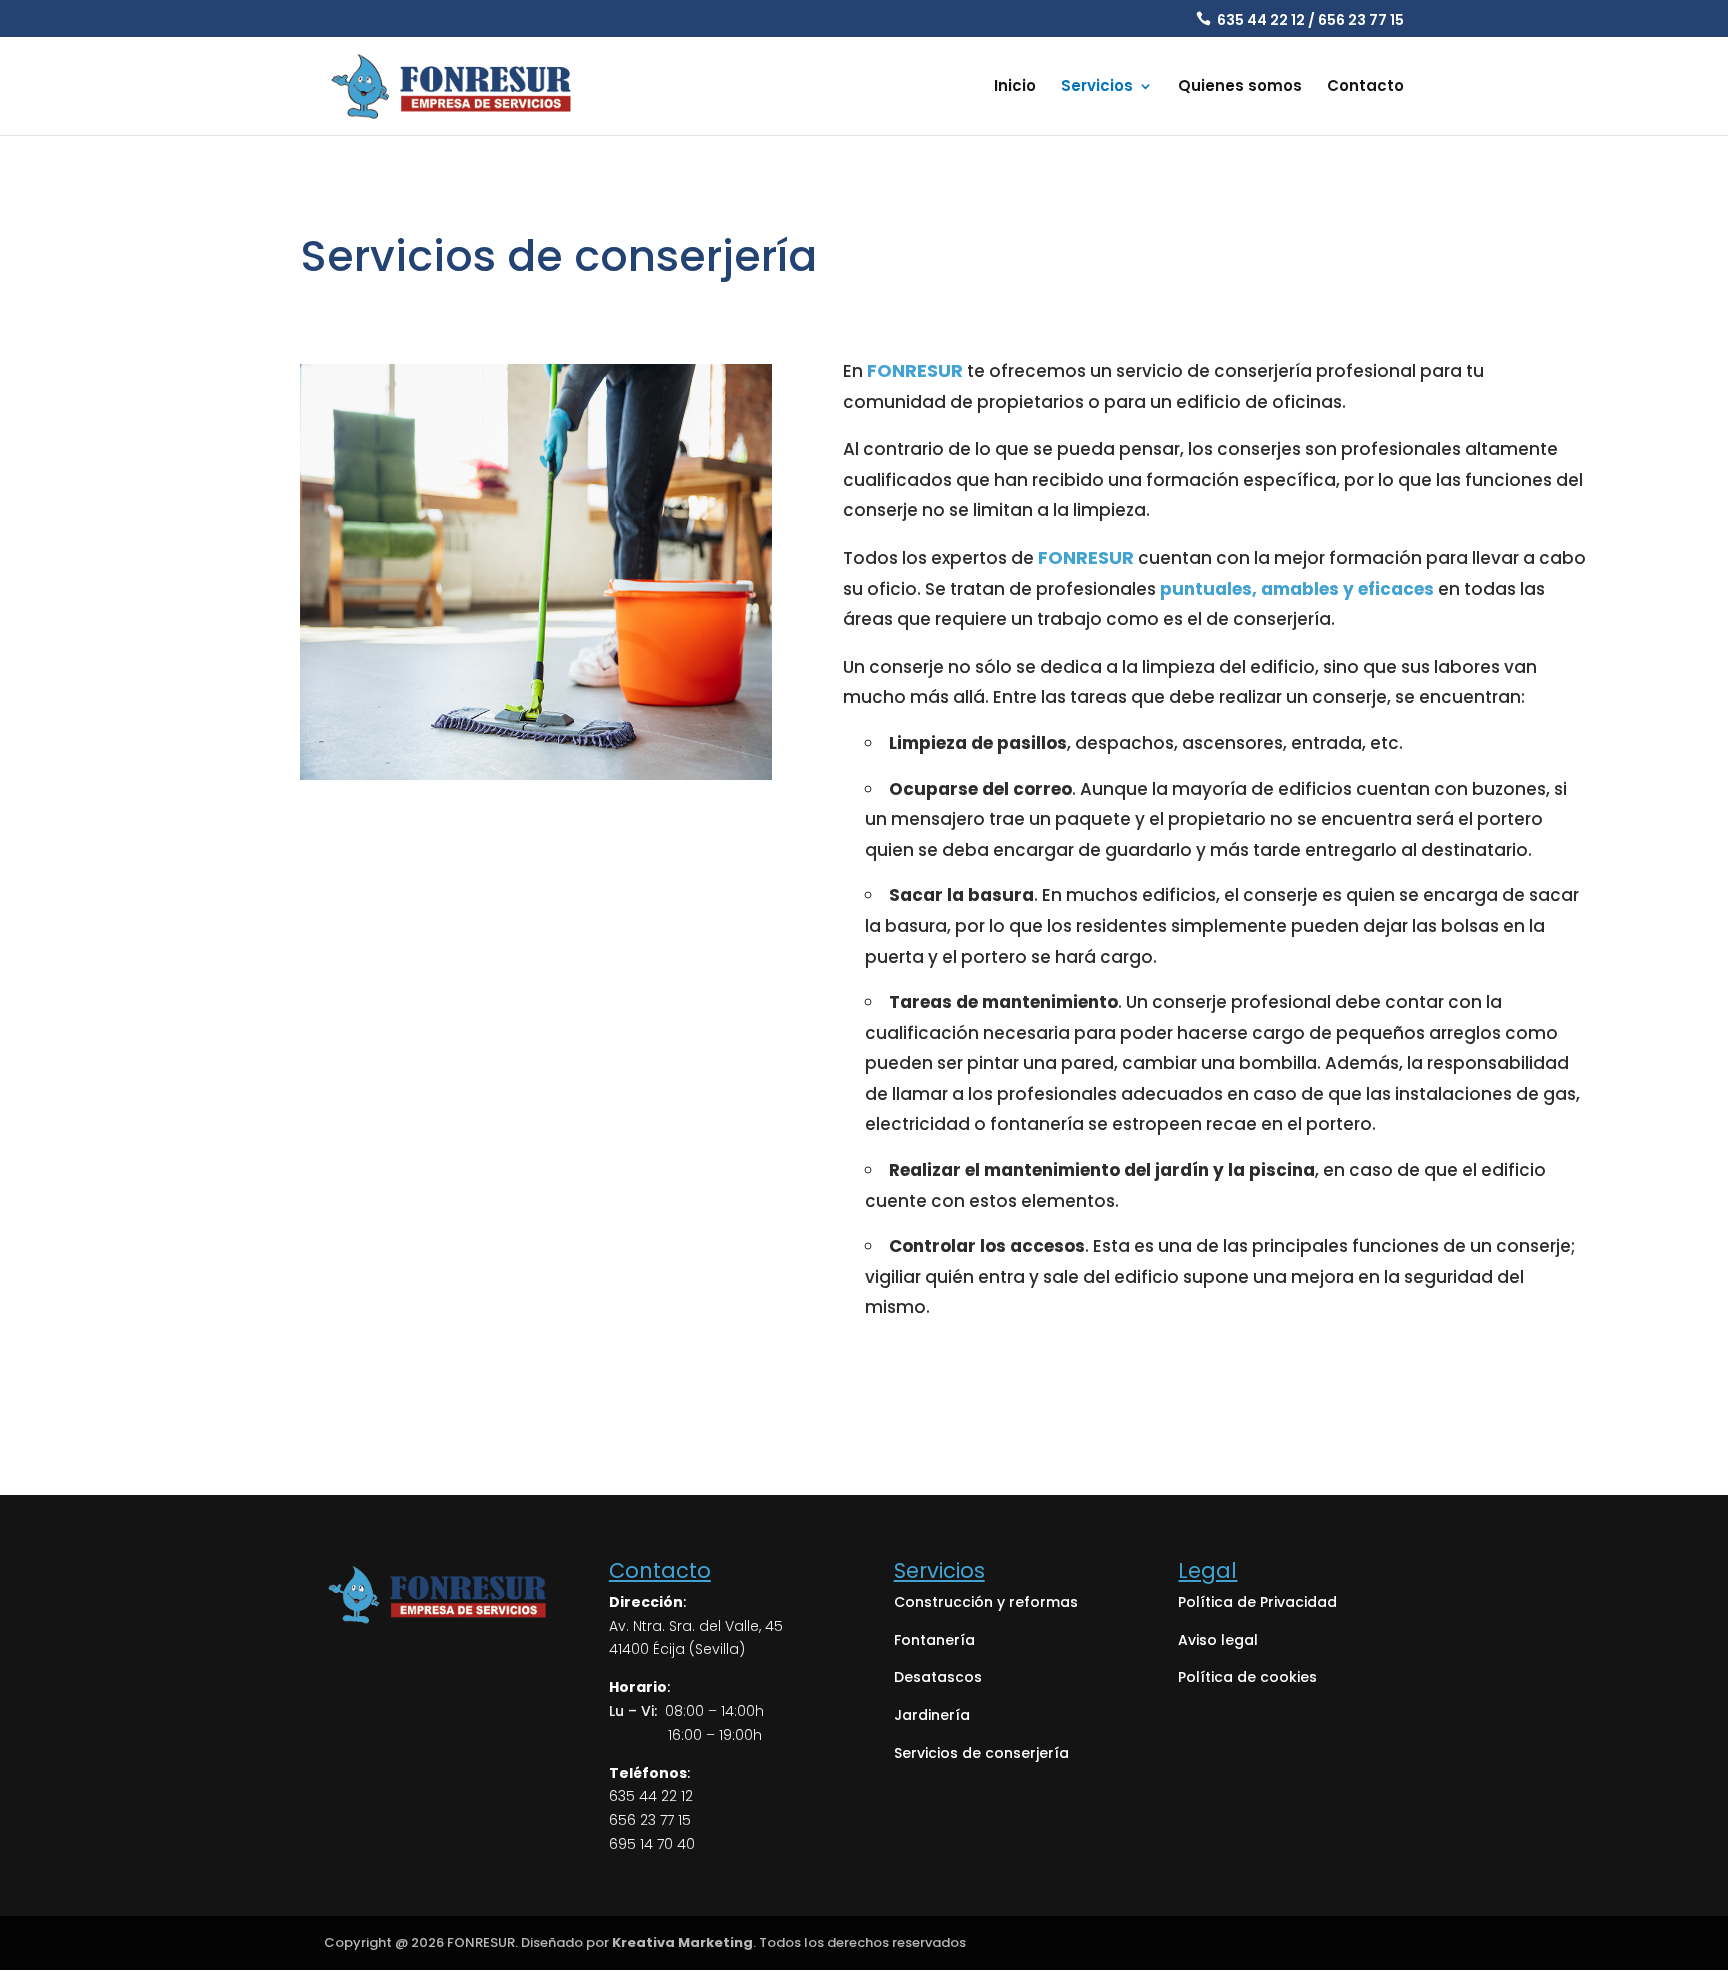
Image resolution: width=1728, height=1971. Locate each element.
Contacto (1365, 87)
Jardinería (932, 1715)
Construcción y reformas (986, 1602)
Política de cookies (1247, 1677)
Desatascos (938, 1677)
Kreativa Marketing (682, 1942)
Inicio (1015, 87)
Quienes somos (1240, 87)
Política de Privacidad (1257, 1602)
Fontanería (934, 1640)
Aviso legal (1218, 1640)
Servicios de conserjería (981, 1753)
